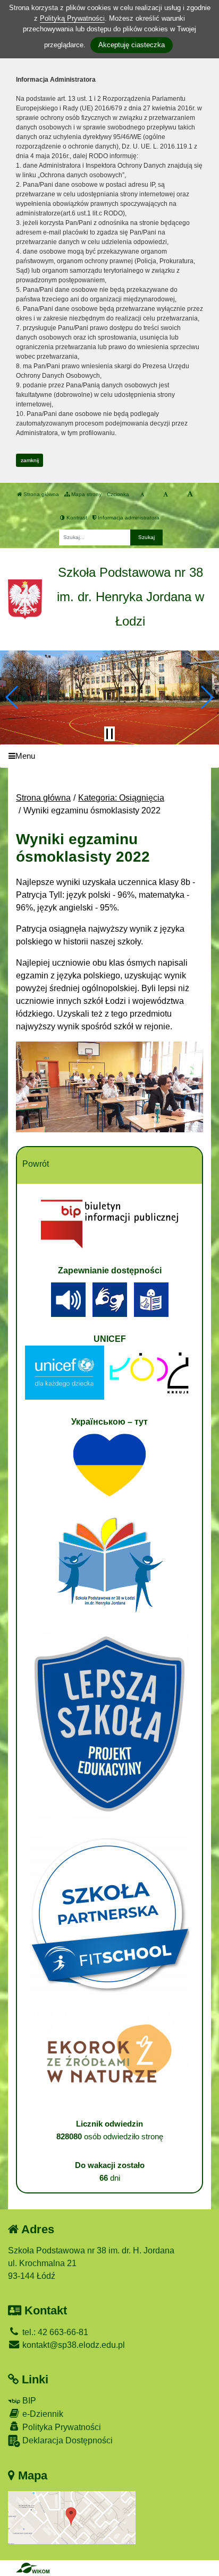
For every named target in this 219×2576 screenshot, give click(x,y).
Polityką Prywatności (72, 18)
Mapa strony (86, 494)
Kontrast (76, 518)
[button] (12, 697)
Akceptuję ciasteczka (132, 45)
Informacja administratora (128, 518)
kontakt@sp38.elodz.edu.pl (73, 2345)
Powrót (36, 1164)
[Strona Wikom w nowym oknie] (33, 2568)
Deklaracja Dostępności (66, 2440)
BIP (28, 2401)
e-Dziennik (42, 2414)
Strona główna (40, 494)
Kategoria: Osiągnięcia (121, 798)
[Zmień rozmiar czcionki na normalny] (142, 495)
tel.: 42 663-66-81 (54, 2332)
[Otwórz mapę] (72, 2517)
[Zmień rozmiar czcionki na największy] (190, 495)
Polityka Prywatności (61, 2427)
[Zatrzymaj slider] (109, 734)
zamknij (30, 460)
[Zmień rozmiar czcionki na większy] (166, 495)
